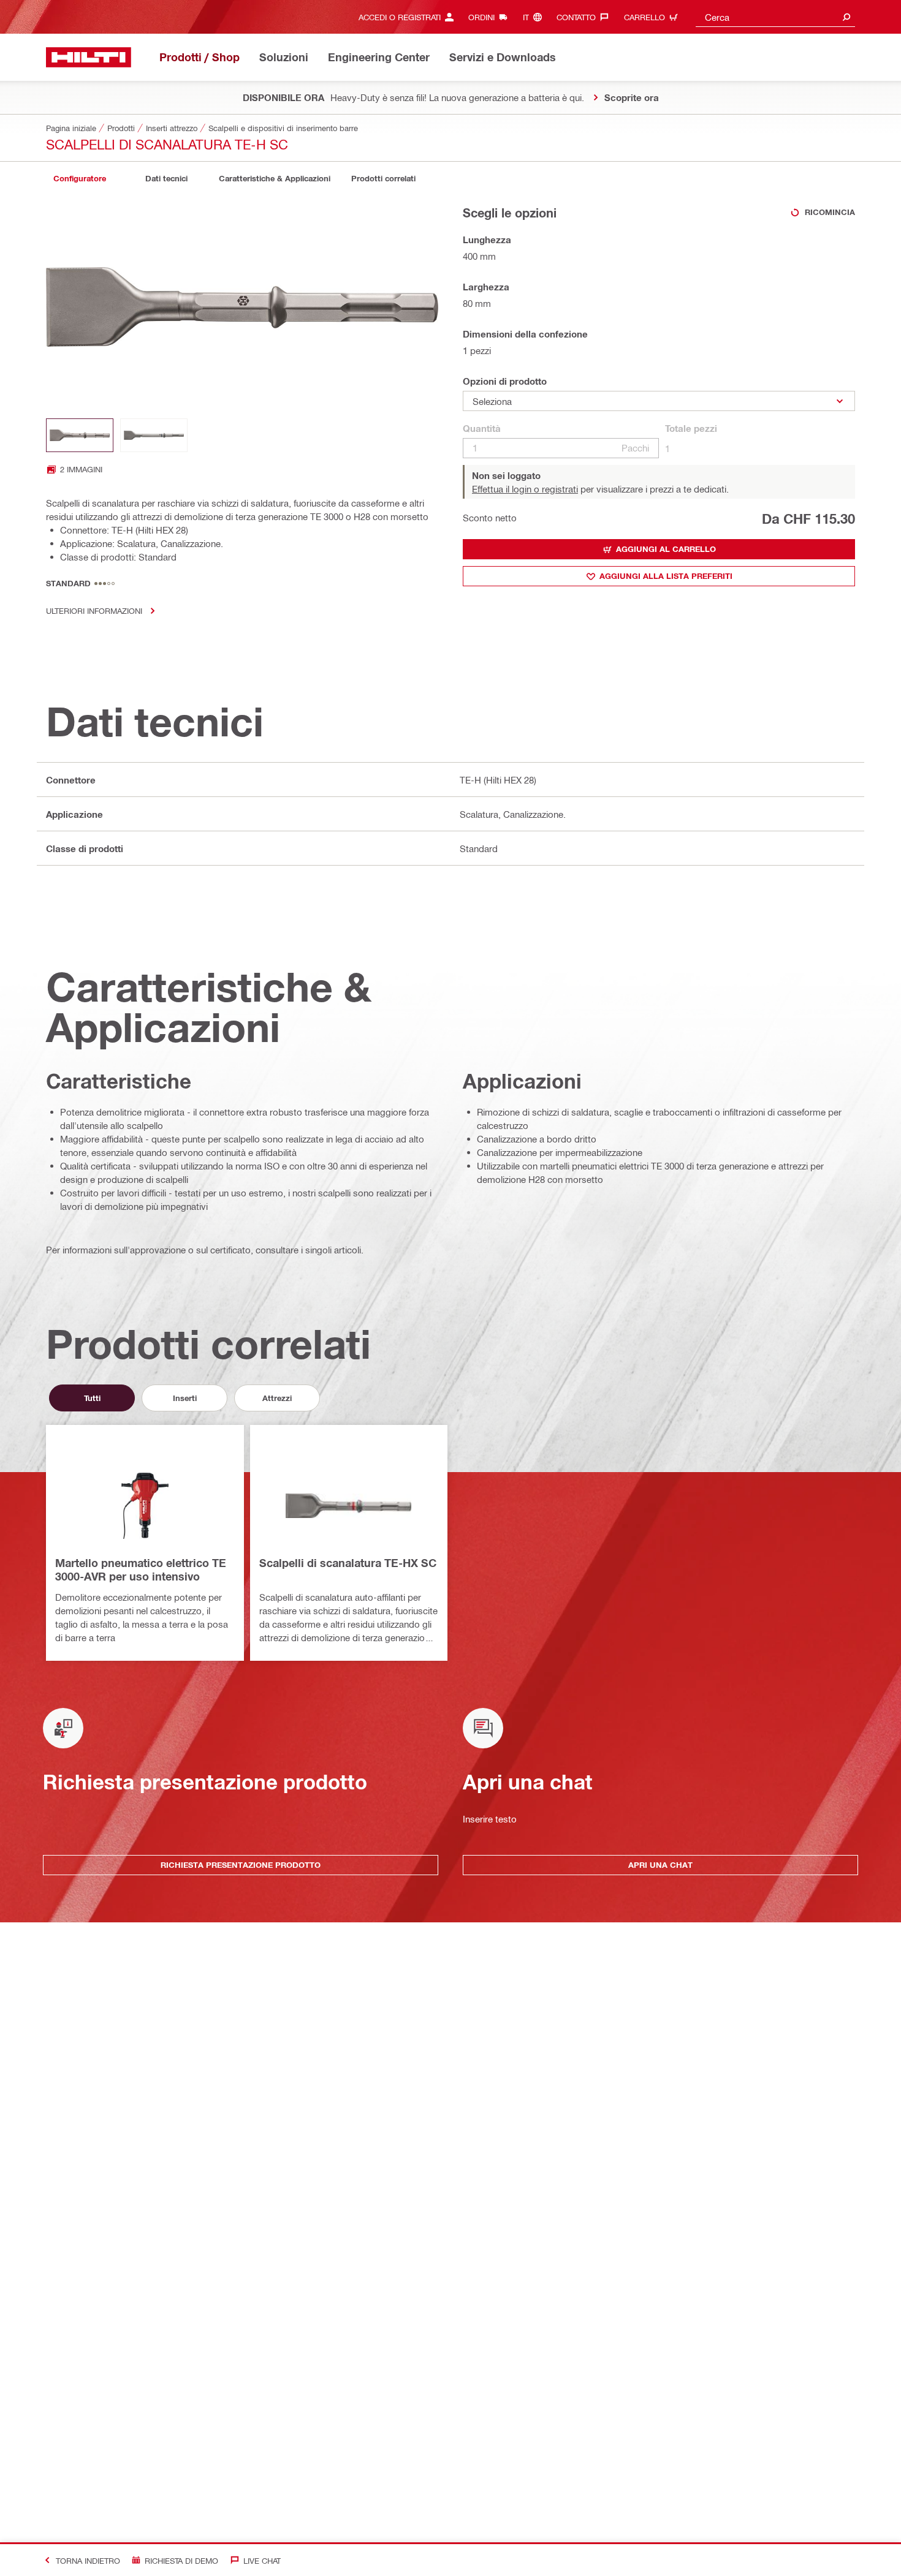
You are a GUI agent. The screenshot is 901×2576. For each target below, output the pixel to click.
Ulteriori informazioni (94, 610)
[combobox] (775, 17)
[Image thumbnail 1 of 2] (80, 435)
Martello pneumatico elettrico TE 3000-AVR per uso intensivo (141, 1569)
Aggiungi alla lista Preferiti (666, 576)
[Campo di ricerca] (846, 17)
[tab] (80, 179)
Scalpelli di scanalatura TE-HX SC (348, 1563)
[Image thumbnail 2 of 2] (154, 435)
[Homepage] (89, 57)
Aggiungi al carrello (666, 549)
